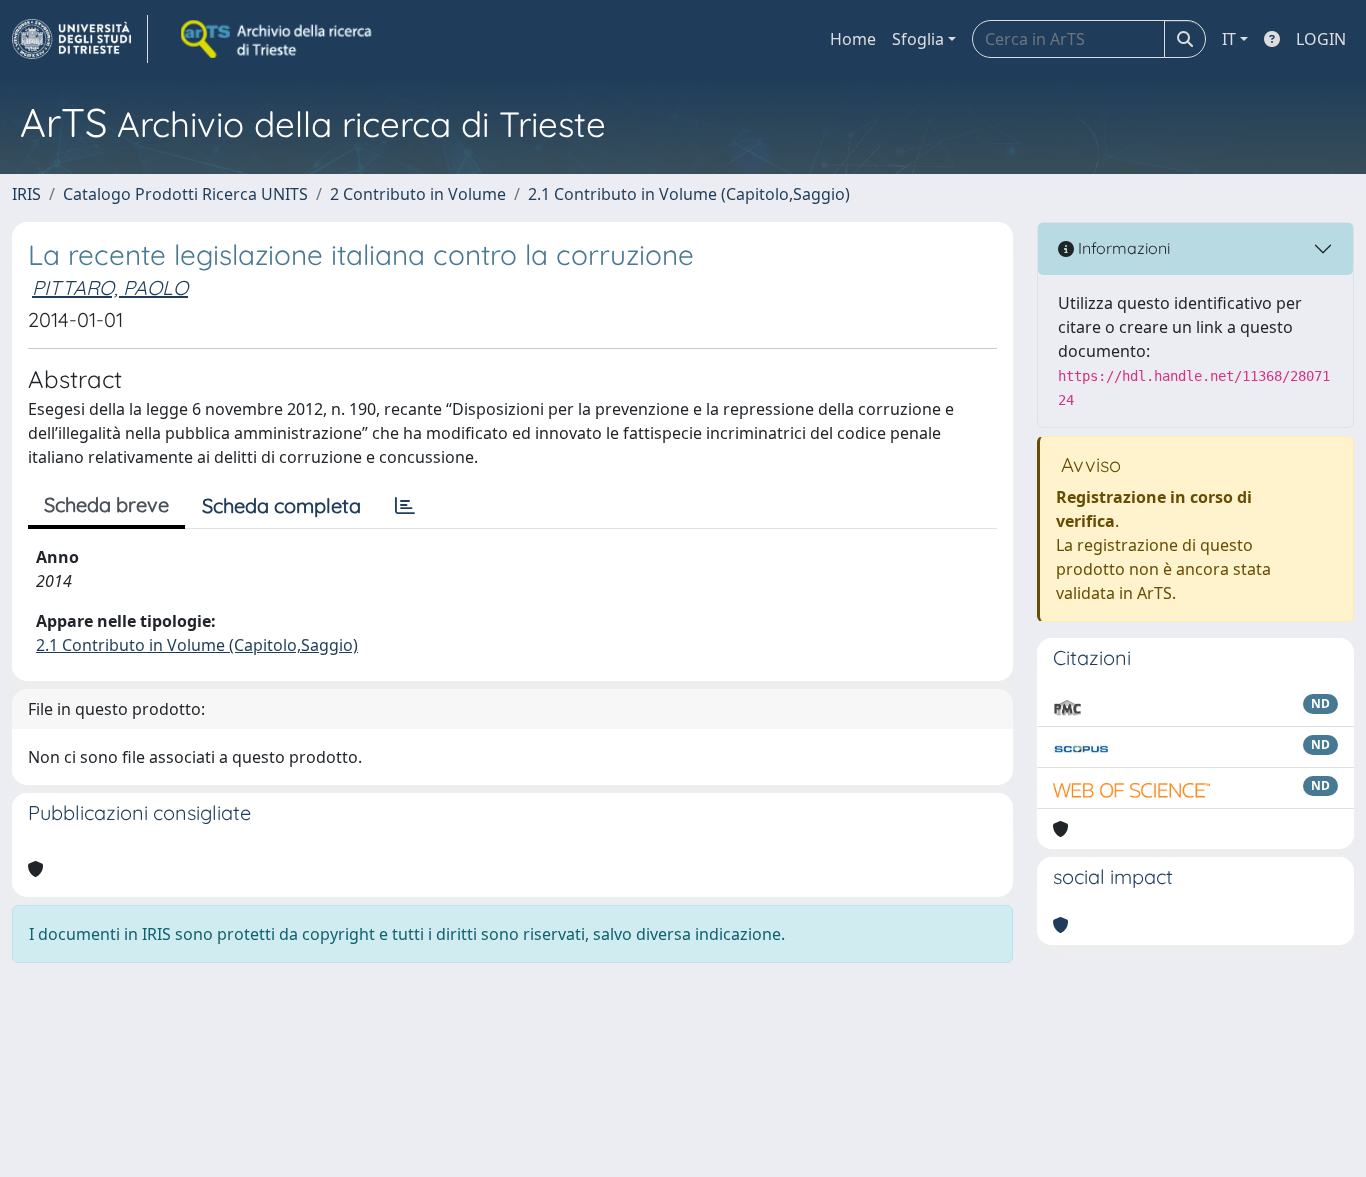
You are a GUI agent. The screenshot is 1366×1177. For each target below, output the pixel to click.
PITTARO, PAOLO (110, 287)
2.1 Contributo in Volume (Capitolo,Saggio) (689, 194)
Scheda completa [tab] (281, 505)
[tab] (405, 506)
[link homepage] (80, 39)
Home (853, 39)
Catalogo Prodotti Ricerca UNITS (185, 194)
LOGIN (1321, 39)
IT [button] (1229, 39)
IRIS (26, 194)
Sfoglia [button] (918, 39)
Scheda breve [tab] (106, 504)
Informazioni (1122, 248)
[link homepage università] (278, 39)
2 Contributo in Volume (418, 194)
